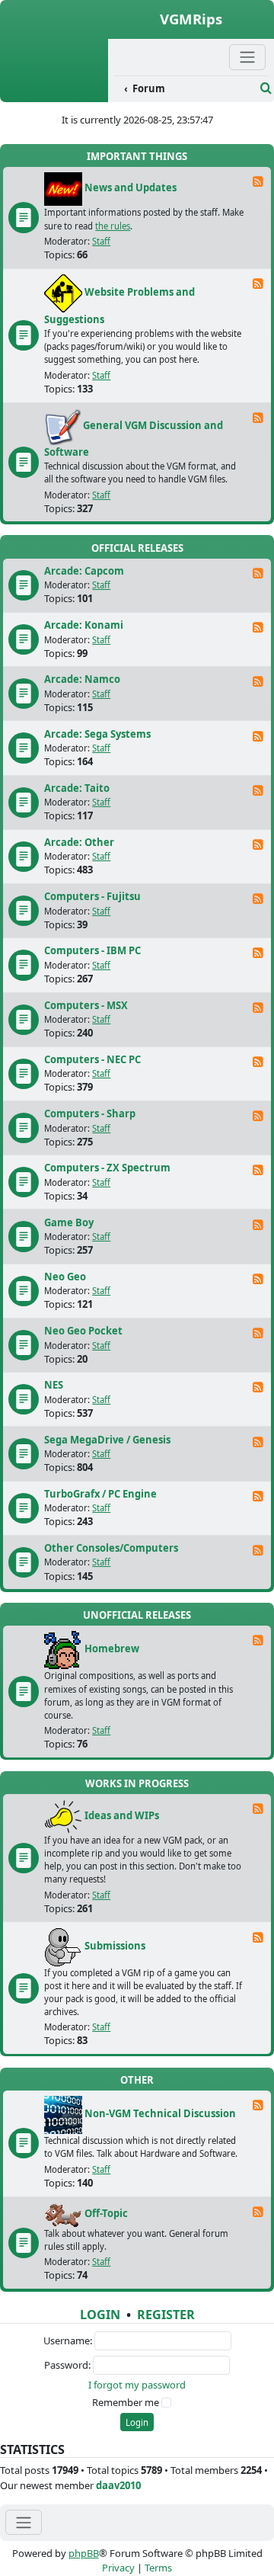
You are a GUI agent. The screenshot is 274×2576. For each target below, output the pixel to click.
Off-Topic (106, 2213)
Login (100, 2315)
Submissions (115, 1946)
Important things (137, 156)
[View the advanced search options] (266, 88)
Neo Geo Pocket (83, 1331)
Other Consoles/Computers (111, 1548)
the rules (113, 226)
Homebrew (112, 1649)
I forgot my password (137, 2385)
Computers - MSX (86, 1005)
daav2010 (118, 2485)
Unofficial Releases (137, 1615)
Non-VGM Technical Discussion (160, 2114)
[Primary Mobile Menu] (247, 57)
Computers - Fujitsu (92, 896)
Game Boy (69, 1222)
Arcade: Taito (77, 788)
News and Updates (131, 188)
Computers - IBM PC (92, 950)
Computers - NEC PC (92, 1059)
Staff (101, 241)
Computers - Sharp (90, 1113)
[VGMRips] (54, 94)
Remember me (126, 2402)
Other (137, 2080)
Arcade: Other (79, 842)
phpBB (84, 2553)
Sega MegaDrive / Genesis (107, 1440)
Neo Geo (65, 1277)
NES (54, 1385)
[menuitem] (185, 89)
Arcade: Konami (84, 625)
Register (166, 2315)
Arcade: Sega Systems (97, 734)
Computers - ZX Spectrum (107, 1168)
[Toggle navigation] (24, 2522)
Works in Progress (137, 1783)
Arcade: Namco (82, 679)
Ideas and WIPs (122, 1815)
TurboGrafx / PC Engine (100, 1494)
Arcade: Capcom (84, 571)
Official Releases (137, 548)
